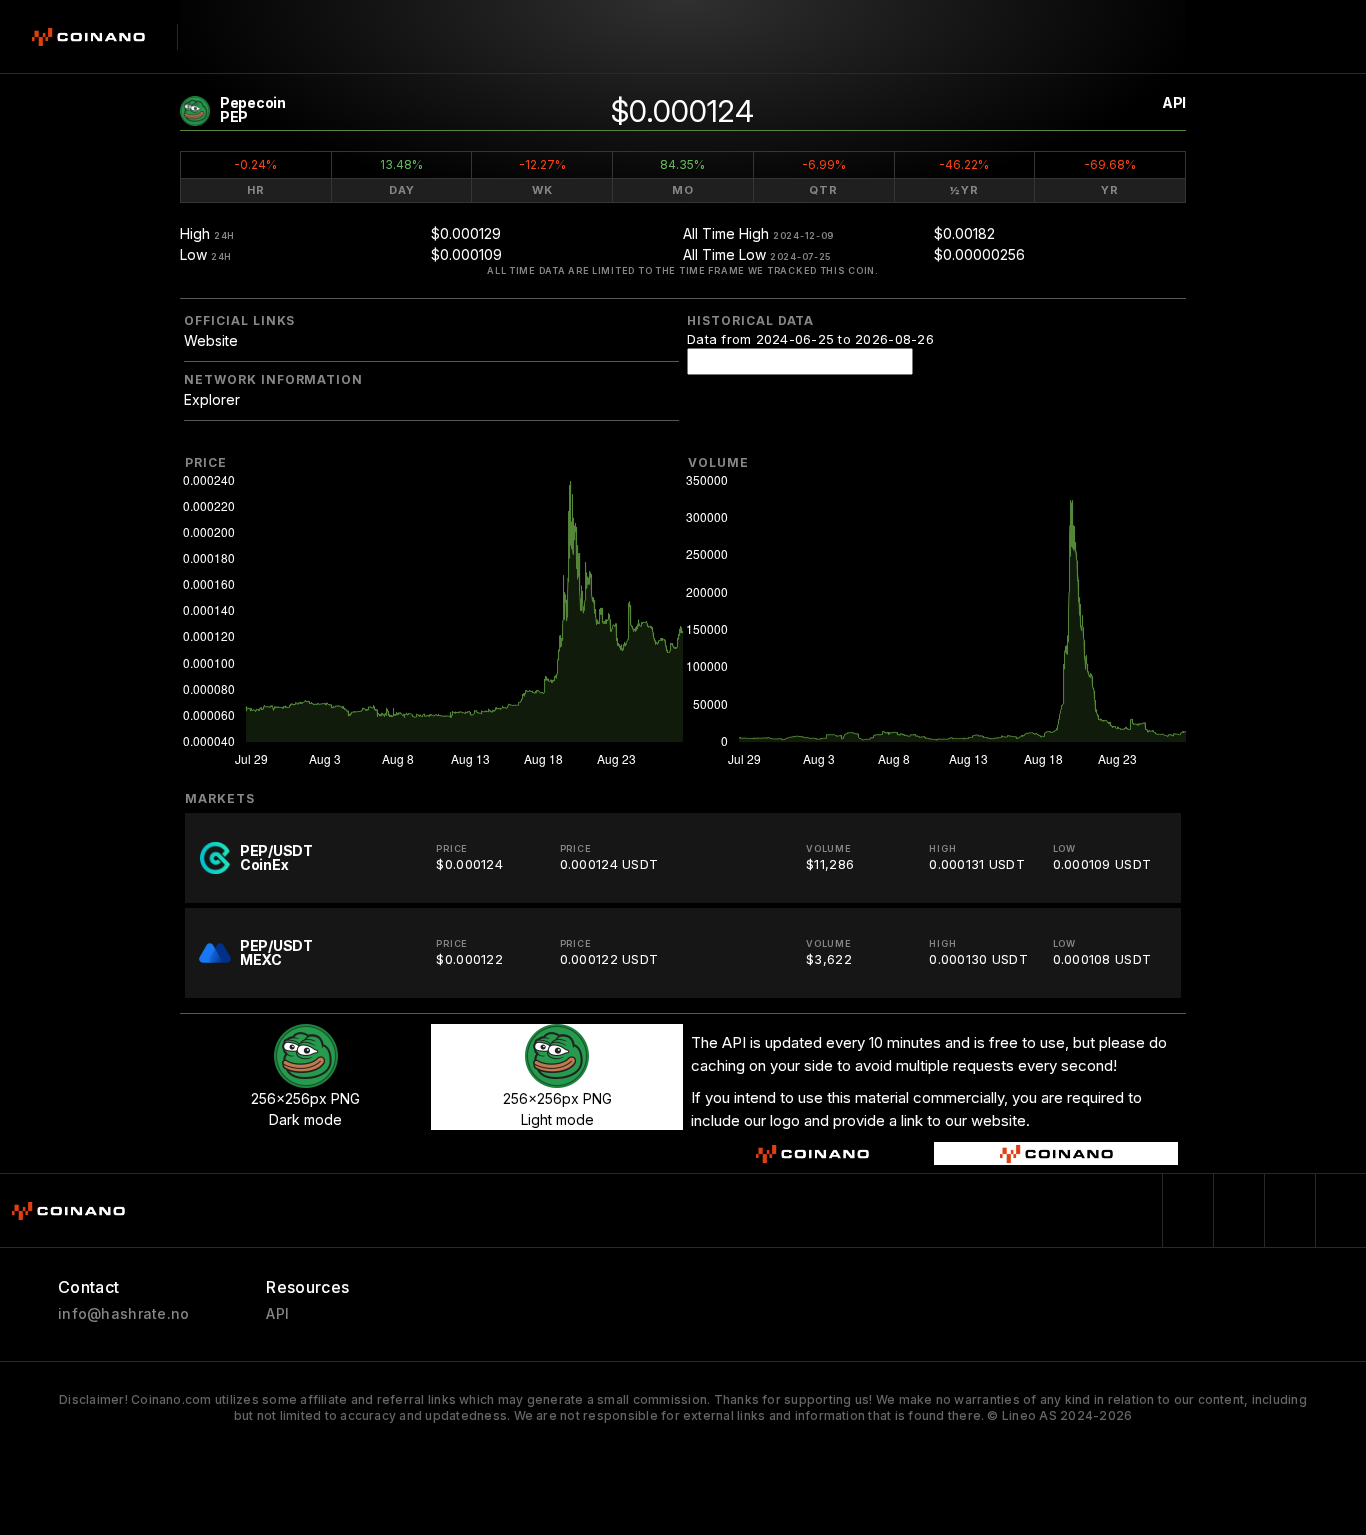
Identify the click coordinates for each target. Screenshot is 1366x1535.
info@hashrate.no (123, 1314)
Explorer (212, 399)
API (1174, 102)
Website (211, 340)
